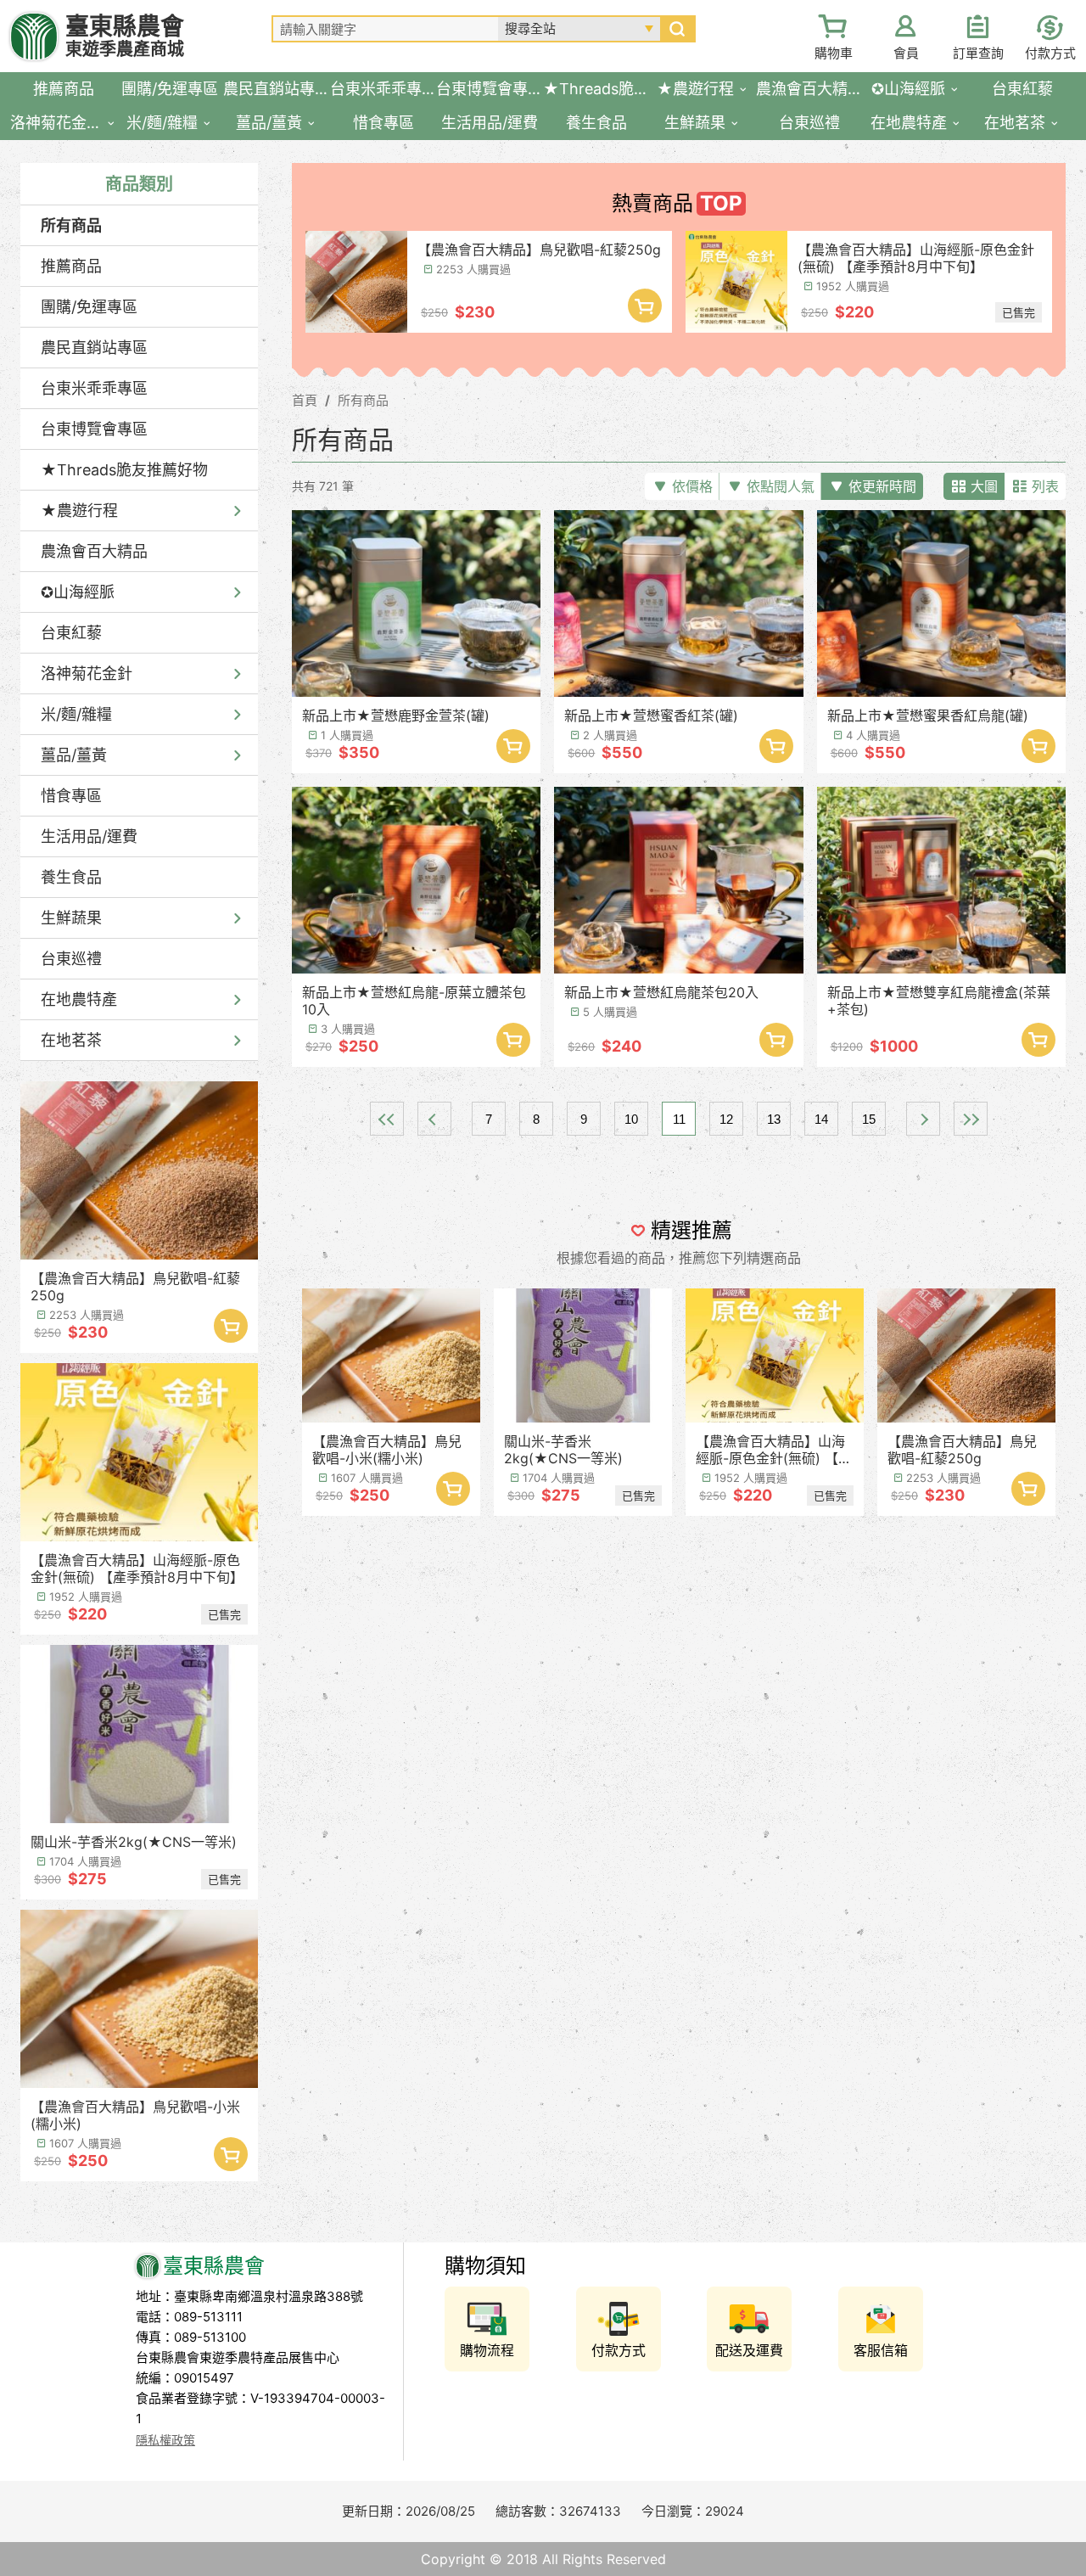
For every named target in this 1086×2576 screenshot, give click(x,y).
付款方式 (1050, 53)
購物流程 (487, 2350)
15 (869, 1119)
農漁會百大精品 (94, 551)
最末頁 (971, 1119)
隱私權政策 (165, 2440)
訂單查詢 (978, 53)
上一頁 (434, 1119)
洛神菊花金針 (87, 673)
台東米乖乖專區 (94, 388)
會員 (906, 53)
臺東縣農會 (125, 36)
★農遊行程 (79, 511)
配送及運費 (749, 2350)
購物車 (834, 53)
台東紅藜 (71, 633)
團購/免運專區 (89, 307)
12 (726, 1119)
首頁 (305, 400)
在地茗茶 (71, 1040)
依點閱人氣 (781, 486)
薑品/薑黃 (74, 755)
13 (774, 1119)
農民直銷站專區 (94, 348)
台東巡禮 (71, 959)
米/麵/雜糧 (76, 714)
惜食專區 (71, 796)
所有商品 (71, 225)
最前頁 (387, 1119)
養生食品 (71, 877)
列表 (1045, 486)
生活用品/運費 (89, 836)
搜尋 (677, 29)
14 (821, 1119)
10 (631, 1119)
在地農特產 (79, 999)
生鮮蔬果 (71, 918)
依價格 (692, 486)
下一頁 (923, 1119)
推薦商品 (71, 266)
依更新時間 (882, 486)
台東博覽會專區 (94, 429)
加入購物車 (231, 1326)
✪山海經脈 (78, 592)
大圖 (984, 486)
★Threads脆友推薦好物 (124, 470)
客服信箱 (881, 2350)
